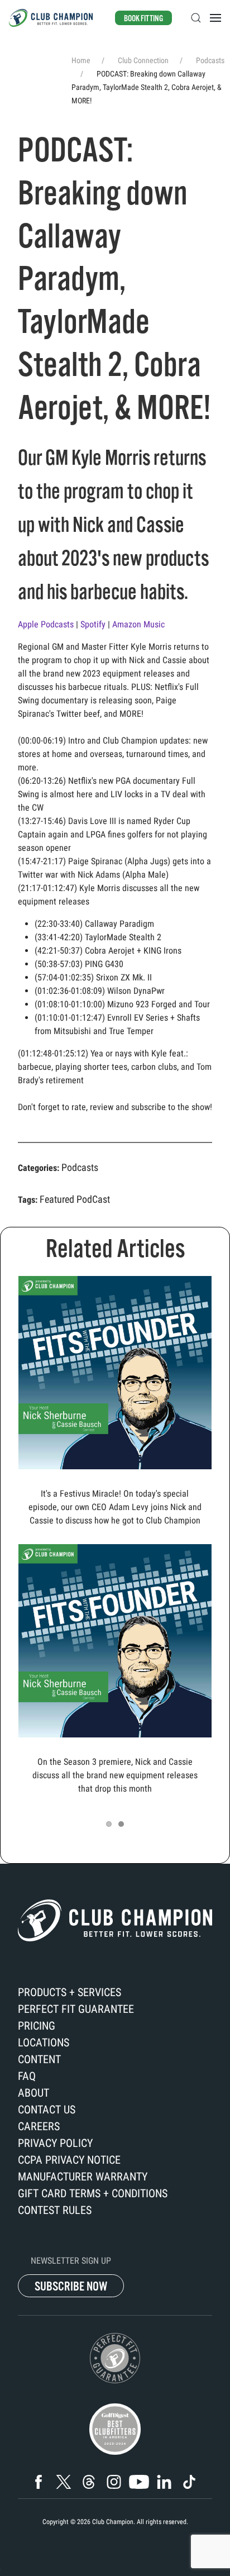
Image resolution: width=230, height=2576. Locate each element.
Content (39, 2059)
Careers (39, 2126)
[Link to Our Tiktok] (189, 2482)
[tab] (109, 1824)
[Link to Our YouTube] (139, 2482)
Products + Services (70, 1992)
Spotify (94, 624)
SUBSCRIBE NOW (71, 2286)
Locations (44, 2042)
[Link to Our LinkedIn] (164, 2482)
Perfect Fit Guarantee (76, 2009)
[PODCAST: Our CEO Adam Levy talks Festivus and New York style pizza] (115, 1372)
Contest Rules (55, 2210)
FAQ (27, 2076)
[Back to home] (51, 18)
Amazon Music (140, 624)
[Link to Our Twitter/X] (64, 2482)
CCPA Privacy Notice (69, 2160)
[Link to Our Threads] (89, 2482)
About (33, 2093)
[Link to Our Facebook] (39, 2482)
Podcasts (80, 1167)
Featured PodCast (75, 1199)
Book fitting (143, 18)
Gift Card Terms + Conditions (93, 2193)
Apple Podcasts (47, 624)
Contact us (47, 2110)
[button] (196, 18)
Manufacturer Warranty (83, 2177)
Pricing (37, 2026)
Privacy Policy (55, 2143)
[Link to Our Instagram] (114, 2482)
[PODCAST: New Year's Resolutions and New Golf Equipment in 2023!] (115, 1640)
